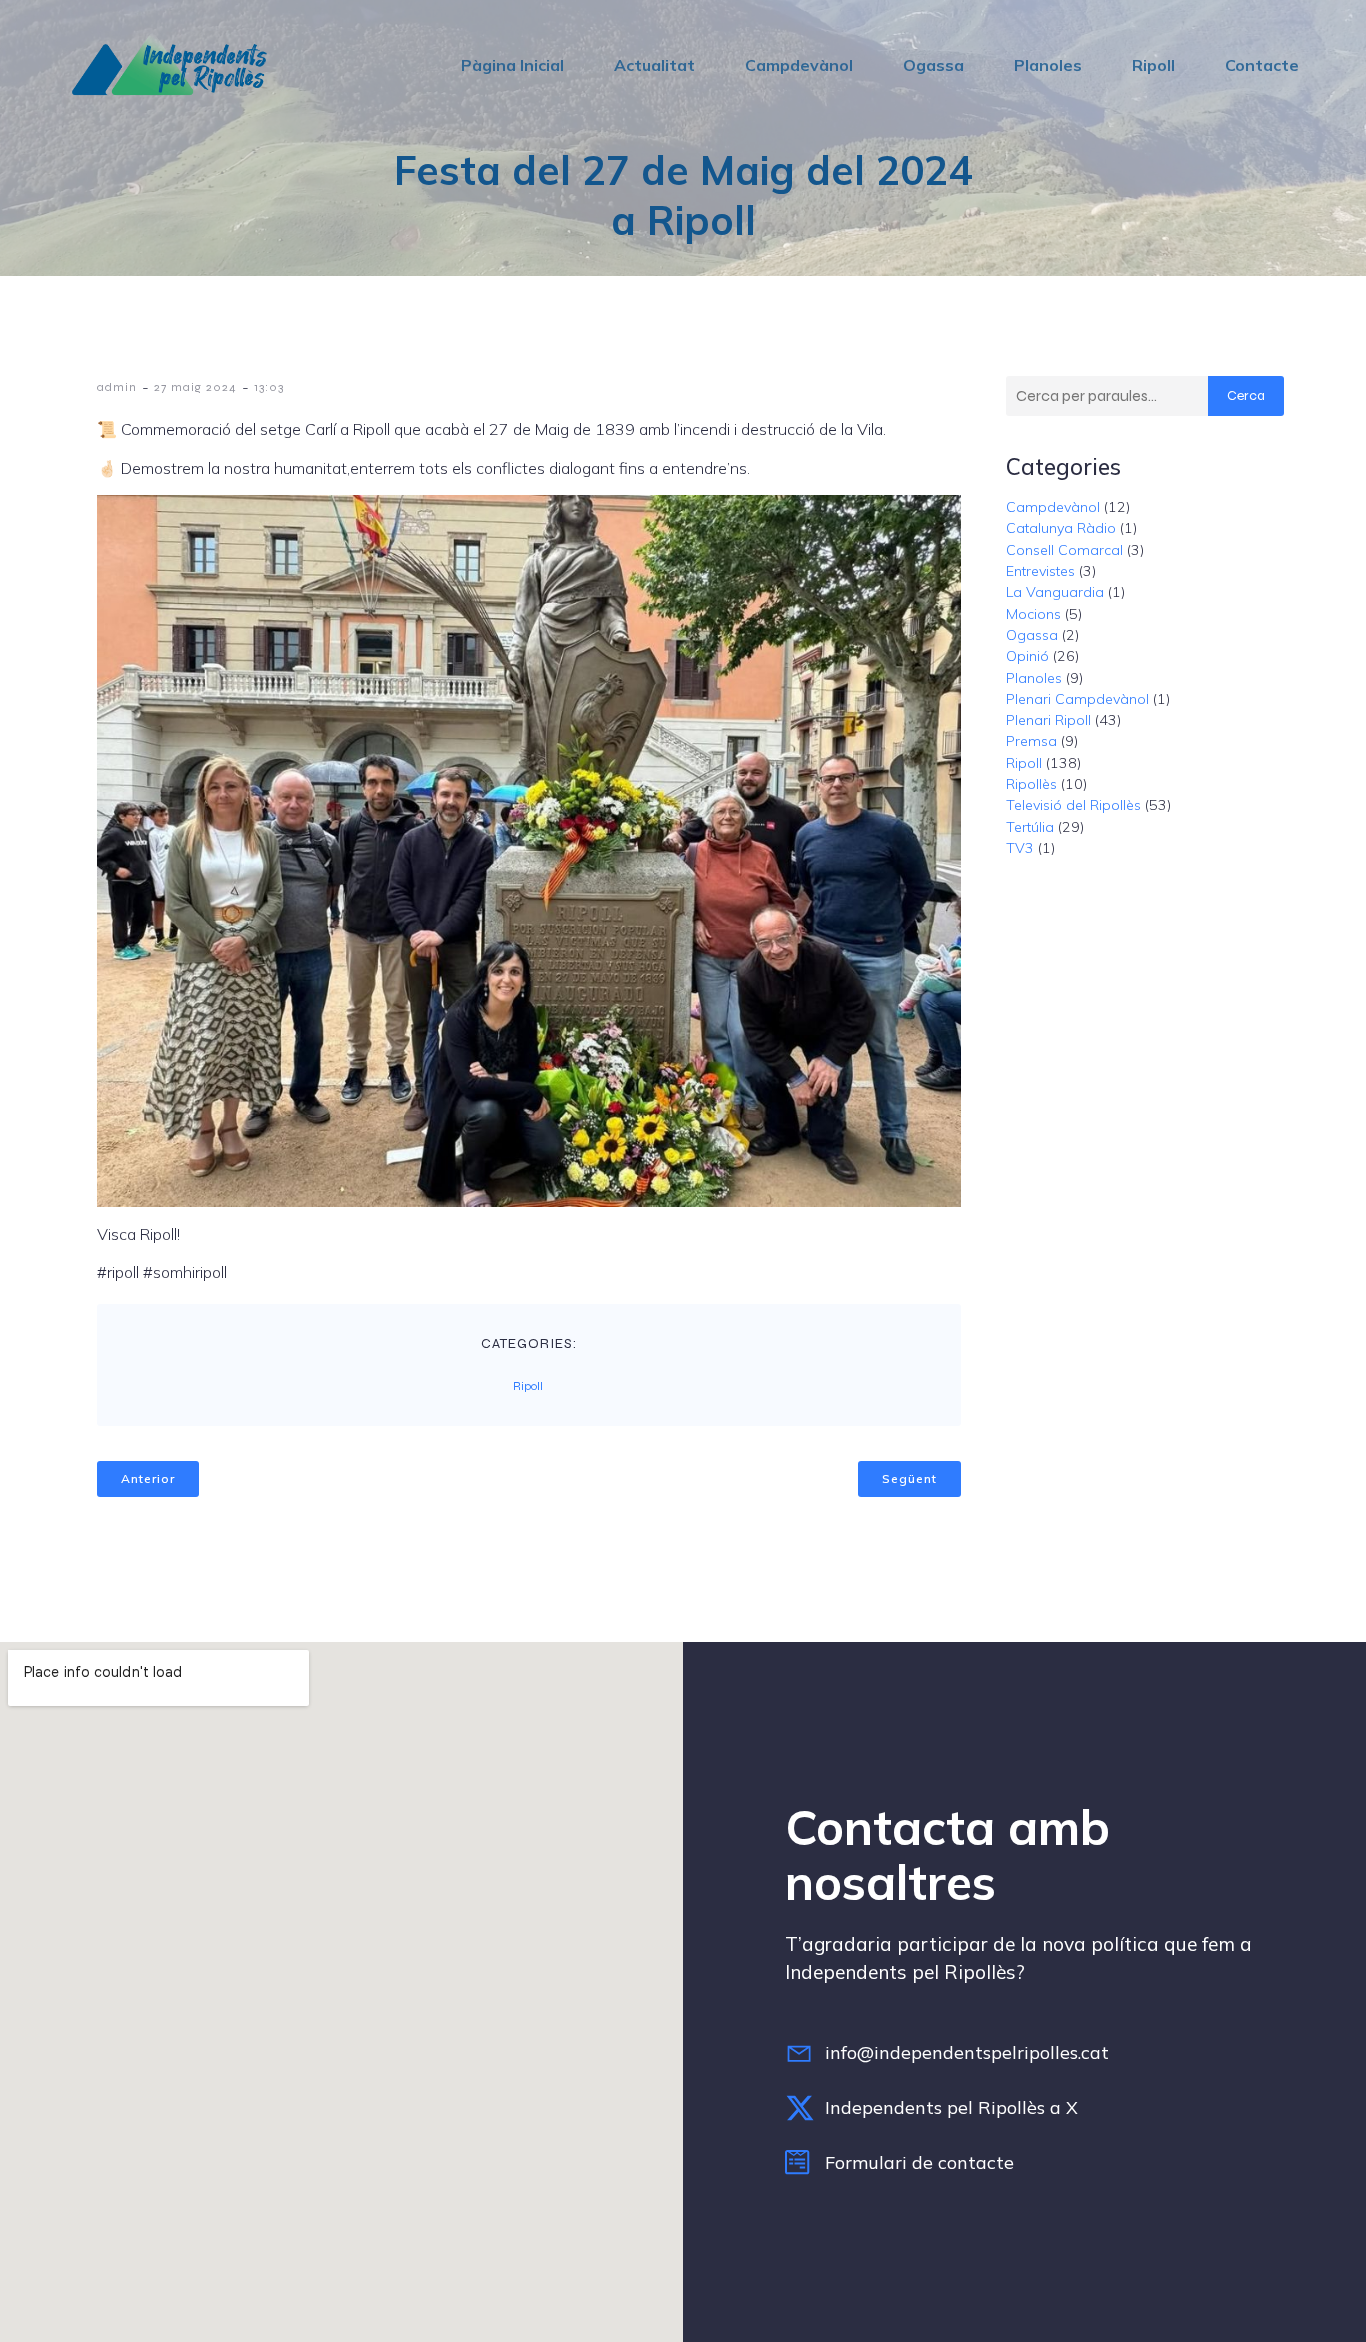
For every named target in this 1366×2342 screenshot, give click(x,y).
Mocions (1033, 614)
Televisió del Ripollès (1073, 805)
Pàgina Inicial (512, 65)
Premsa (1031, 741)
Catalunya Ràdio (1061, 528)
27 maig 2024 (195, 387)
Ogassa (933, 65)
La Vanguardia (1055, 592)
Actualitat (654, 65)
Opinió (1027, 656)
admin (117, 387)
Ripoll (1153, 65)
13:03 (269, 387)
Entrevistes (1040, 571)
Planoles (1048, 65)
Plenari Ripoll (1048, 720)
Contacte (1262, 65)
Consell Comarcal (1064, 550)
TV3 (1020, 848)
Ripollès (1031, 784)
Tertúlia (1030, 827)
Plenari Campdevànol (1077, 699)
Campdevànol (799, 65)
